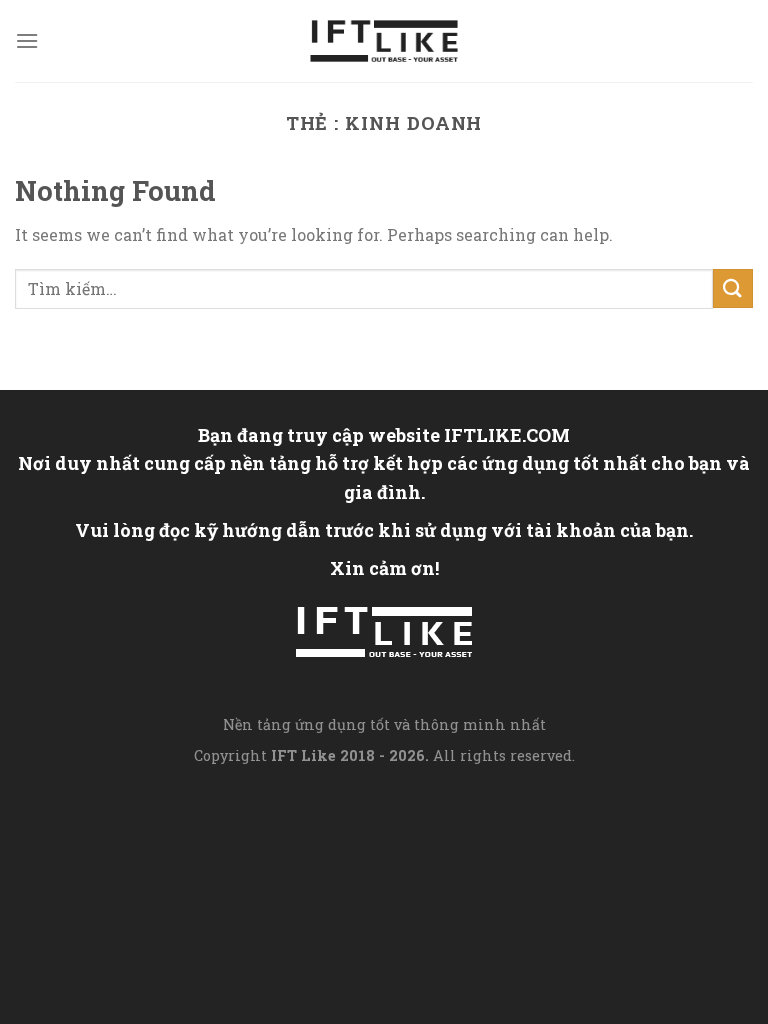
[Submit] (733, 288)
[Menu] (27, 40)
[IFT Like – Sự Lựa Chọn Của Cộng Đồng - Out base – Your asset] (384, 41)
